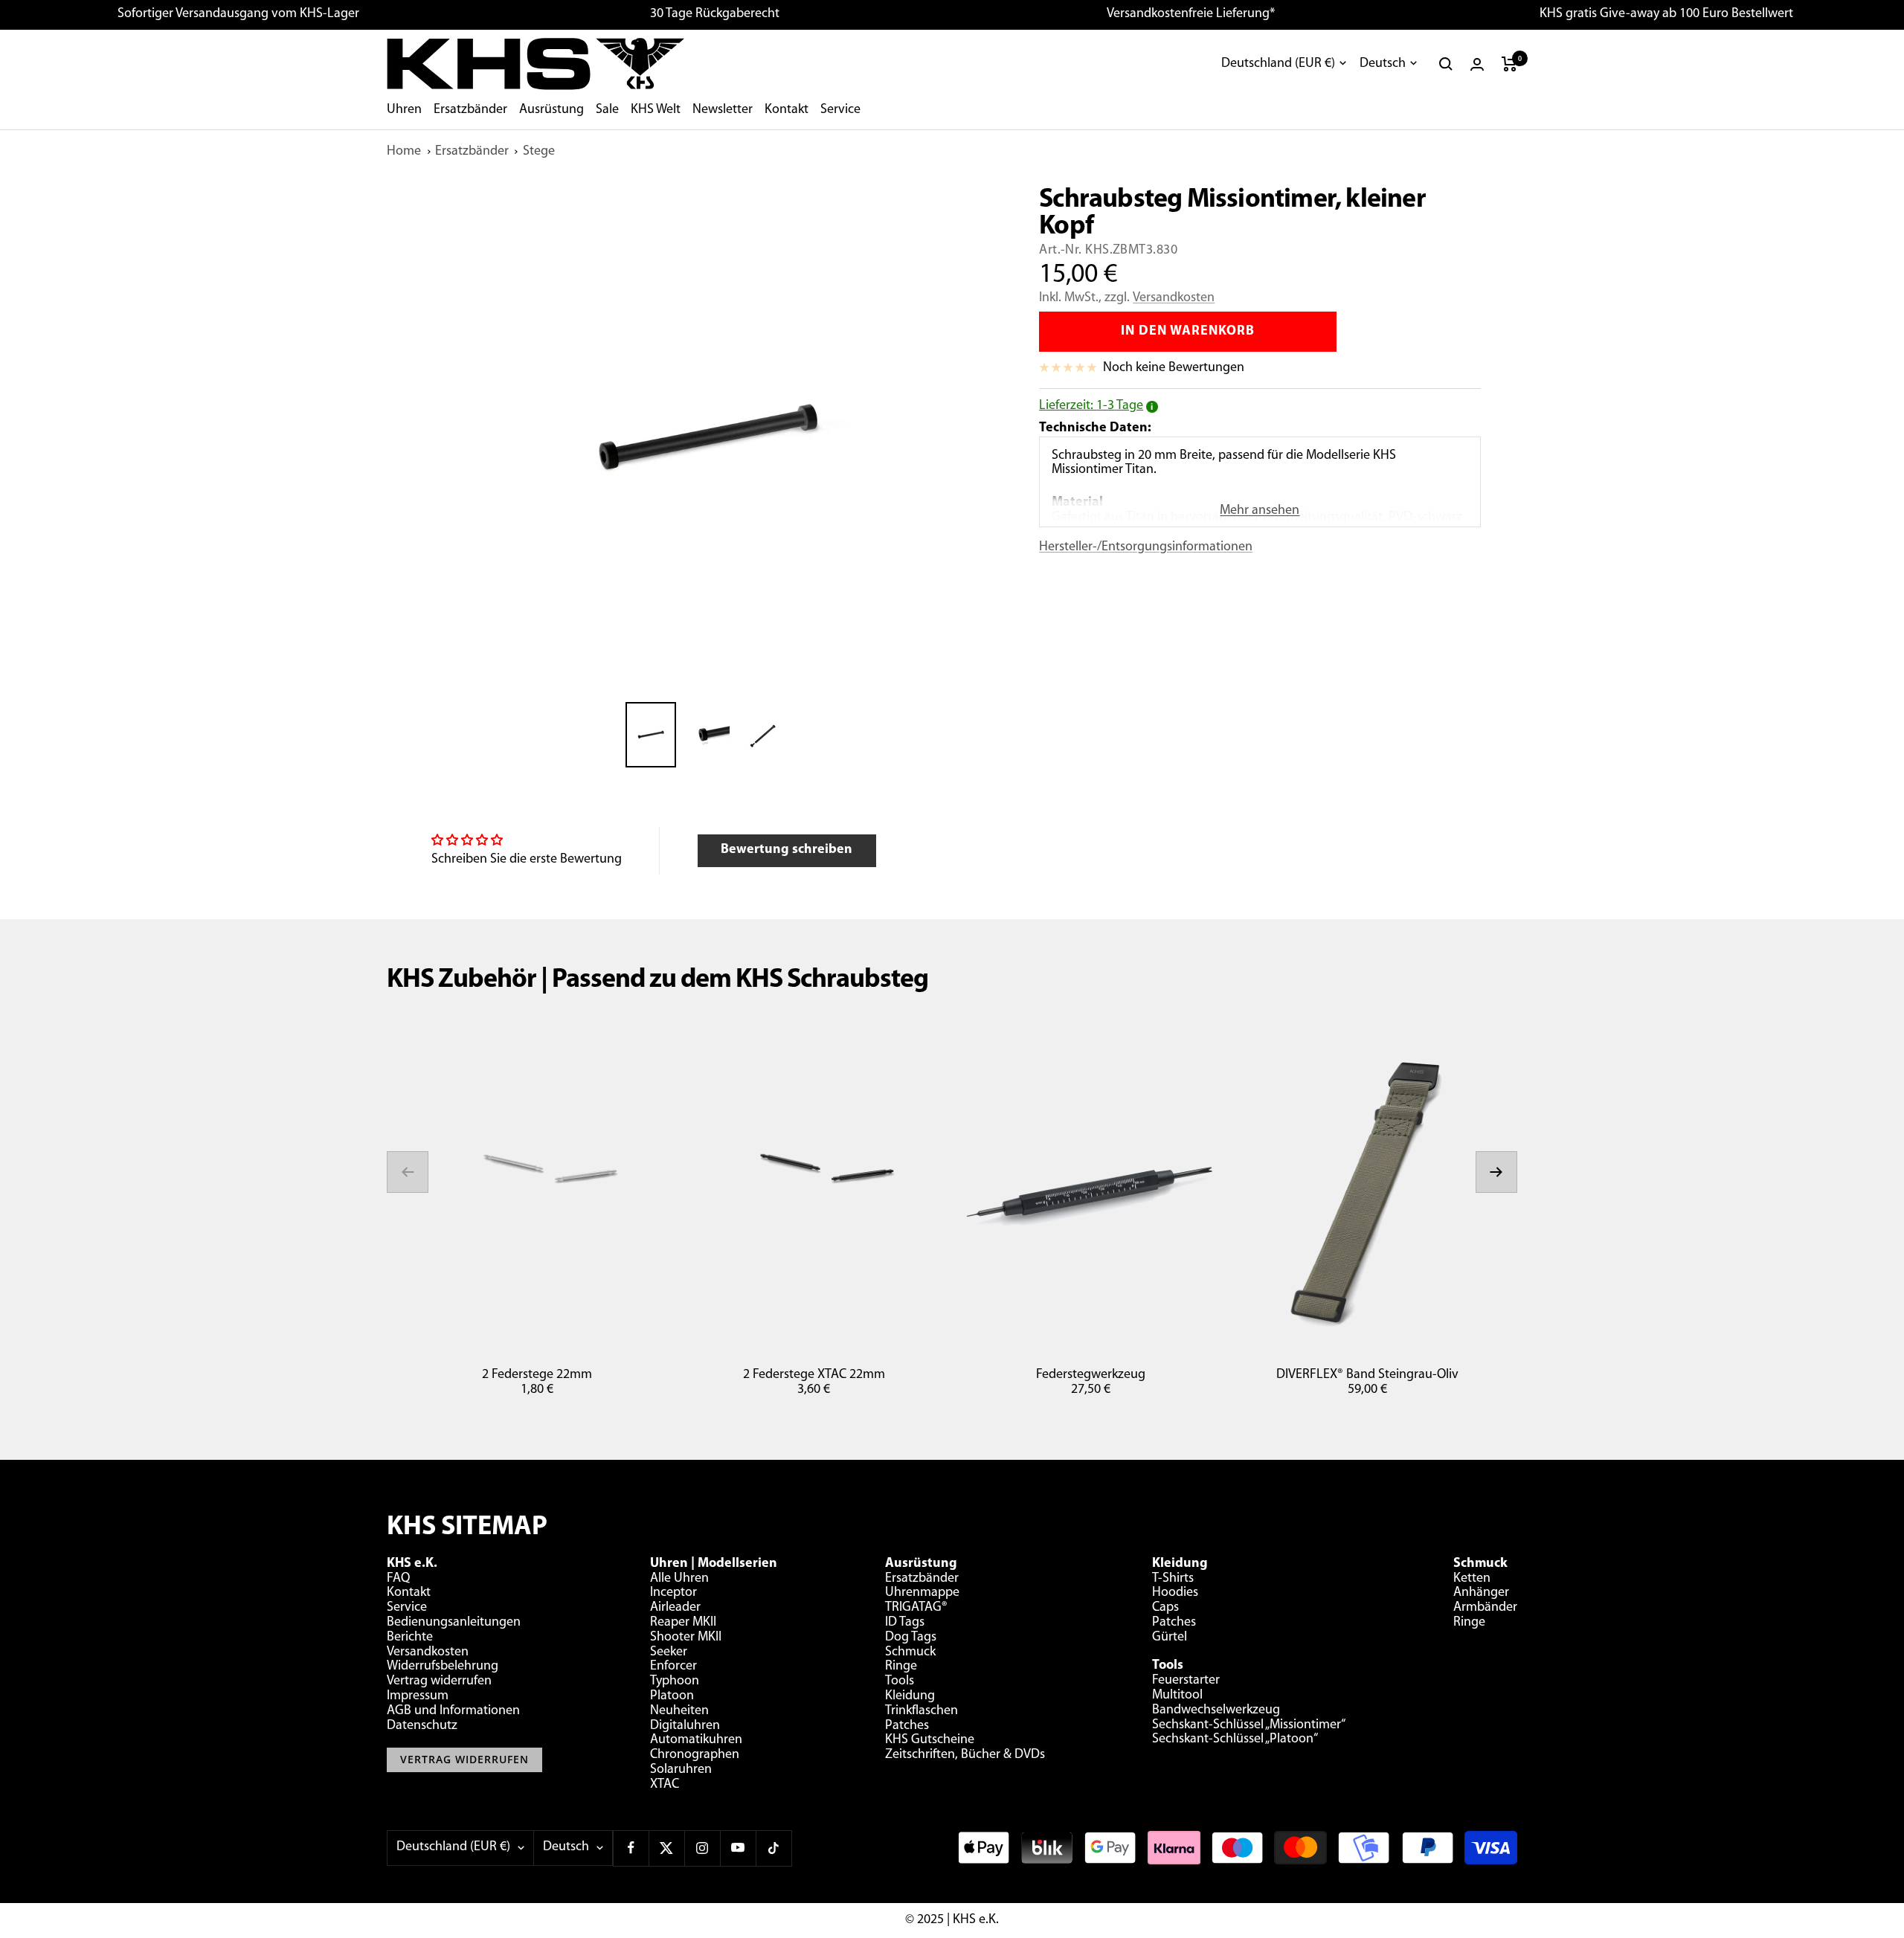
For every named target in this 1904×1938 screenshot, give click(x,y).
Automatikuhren (696, 1740)
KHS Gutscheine (930, 1740)
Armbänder (1485, 1608)
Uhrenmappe (922, 1593)
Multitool (1177, 1696)
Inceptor (673, 1593)
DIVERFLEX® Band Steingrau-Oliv (1367, 1375)
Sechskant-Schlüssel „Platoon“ (1235, 1739)
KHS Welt (656, 110)
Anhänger (1481, 1593)
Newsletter (723, 110)
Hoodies (1175, 1593)
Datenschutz (422, 1726)
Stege (539, 152)
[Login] (1477, 64)
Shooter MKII (686, 1638)
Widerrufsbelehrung (443, 1667)
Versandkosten (1174, 298)
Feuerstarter (1186, 1681)
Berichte (410, 1638)
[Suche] (1446, 64)
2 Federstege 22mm (537, 1375)
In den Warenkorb (1188, 332)
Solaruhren (681, 1770)
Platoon (672, 1696)
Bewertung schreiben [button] (787, 850)
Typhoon (675, 1681)
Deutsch (1383, 64)
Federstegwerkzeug (1091, 1375)
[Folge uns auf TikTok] (773, 1848)
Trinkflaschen (922, 1711)
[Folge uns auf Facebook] (631, 1848)
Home (404, 152)
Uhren (404, 110)
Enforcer (673, 1667)
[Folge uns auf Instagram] (702, 1848)
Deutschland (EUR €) (1278, 64)
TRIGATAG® (916, 1608)
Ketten (1472, 1579)
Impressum (418, 1696)
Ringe (901, 1667)
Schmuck (910, 1652)
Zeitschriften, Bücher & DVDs (965, 1755)
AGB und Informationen (453, 1711)
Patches (907, 1726)
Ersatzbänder (470, 110)
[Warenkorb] (1509, 64)
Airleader (675, 1608)
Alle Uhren (679, 1579)
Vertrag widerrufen (439, 1681)
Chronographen (695, 1755)
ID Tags (905, 1623)
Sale (607, 110)
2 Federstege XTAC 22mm (814, 1375)
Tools (900, 1681)
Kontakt (787, 110)
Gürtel (1170, 1638)
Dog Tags (911, 1638)
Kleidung (910, 1696)
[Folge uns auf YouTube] (738, 1848)
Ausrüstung (551, 110)
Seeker (669, 1652)
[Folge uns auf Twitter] (666, 1848)
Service (840, 110)
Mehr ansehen (1260, 511)
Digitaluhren (685, 1726)
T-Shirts (1173, 1579)
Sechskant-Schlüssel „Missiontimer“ (1249, 1725)
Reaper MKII (683, 1623)
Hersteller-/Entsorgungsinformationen (1146, 547)
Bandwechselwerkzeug (1216, 1710)
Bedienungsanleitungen (454, 1623)
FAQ (398, 1579)
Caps (1165, 1608)
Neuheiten (679, 1711)
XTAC (665, 1785)
